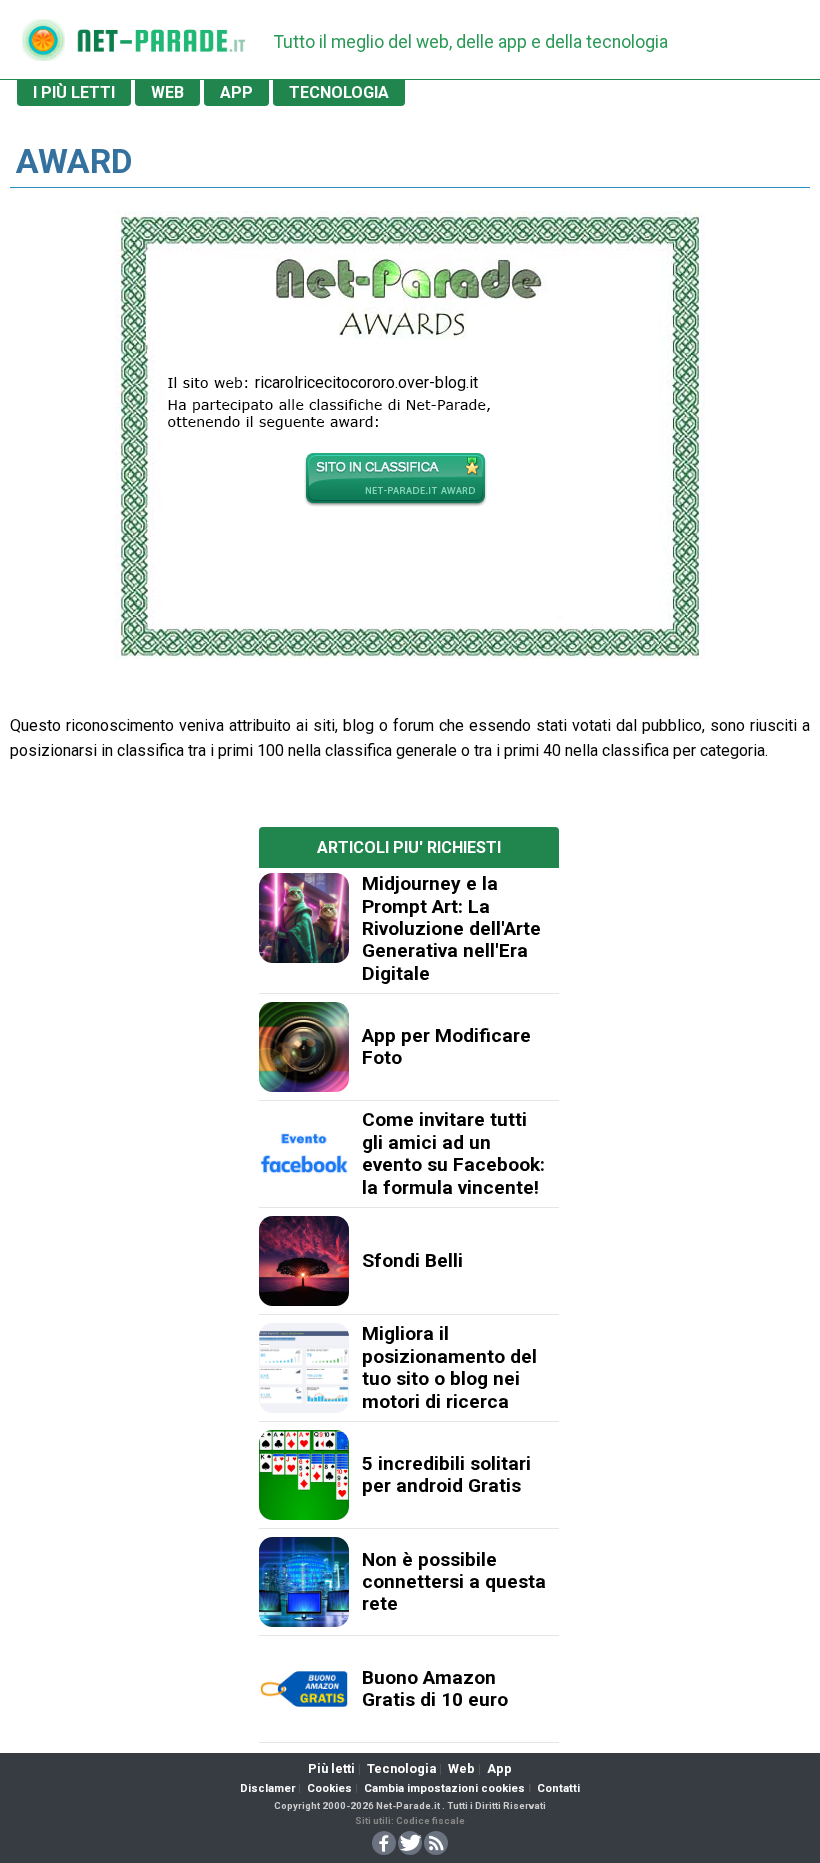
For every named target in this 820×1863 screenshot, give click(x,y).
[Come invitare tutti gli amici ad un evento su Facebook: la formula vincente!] (304, 1154)
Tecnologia (401, 1768)
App (499, 1768)
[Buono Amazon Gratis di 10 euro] (304, 1689)
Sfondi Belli (412, 1260)
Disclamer (267, 1788)
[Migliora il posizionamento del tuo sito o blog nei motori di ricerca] (304, 1368)
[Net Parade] (43, 46)
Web (461, 1768)
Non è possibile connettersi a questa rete (454, 1582)
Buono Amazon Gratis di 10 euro (435, 1688)
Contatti (558, 1788)
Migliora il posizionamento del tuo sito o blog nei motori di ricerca (449, 1367)
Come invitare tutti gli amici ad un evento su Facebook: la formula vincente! (453, 1153)
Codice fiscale (430, 1820)
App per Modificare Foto (446, 1046)
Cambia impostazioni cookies (444, 1788)
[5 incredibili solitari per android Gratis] (304, 1475)
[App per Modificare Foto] (304, 1047)
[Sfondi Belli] (304, 1261)
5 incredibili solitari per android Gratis (446, 1474)
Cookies (329, 1788)
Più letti (331, 1768)
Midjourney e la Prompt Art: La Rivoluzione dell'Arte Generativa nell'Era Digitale (451, 928)
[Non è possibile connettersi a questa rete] (304, 1582)
